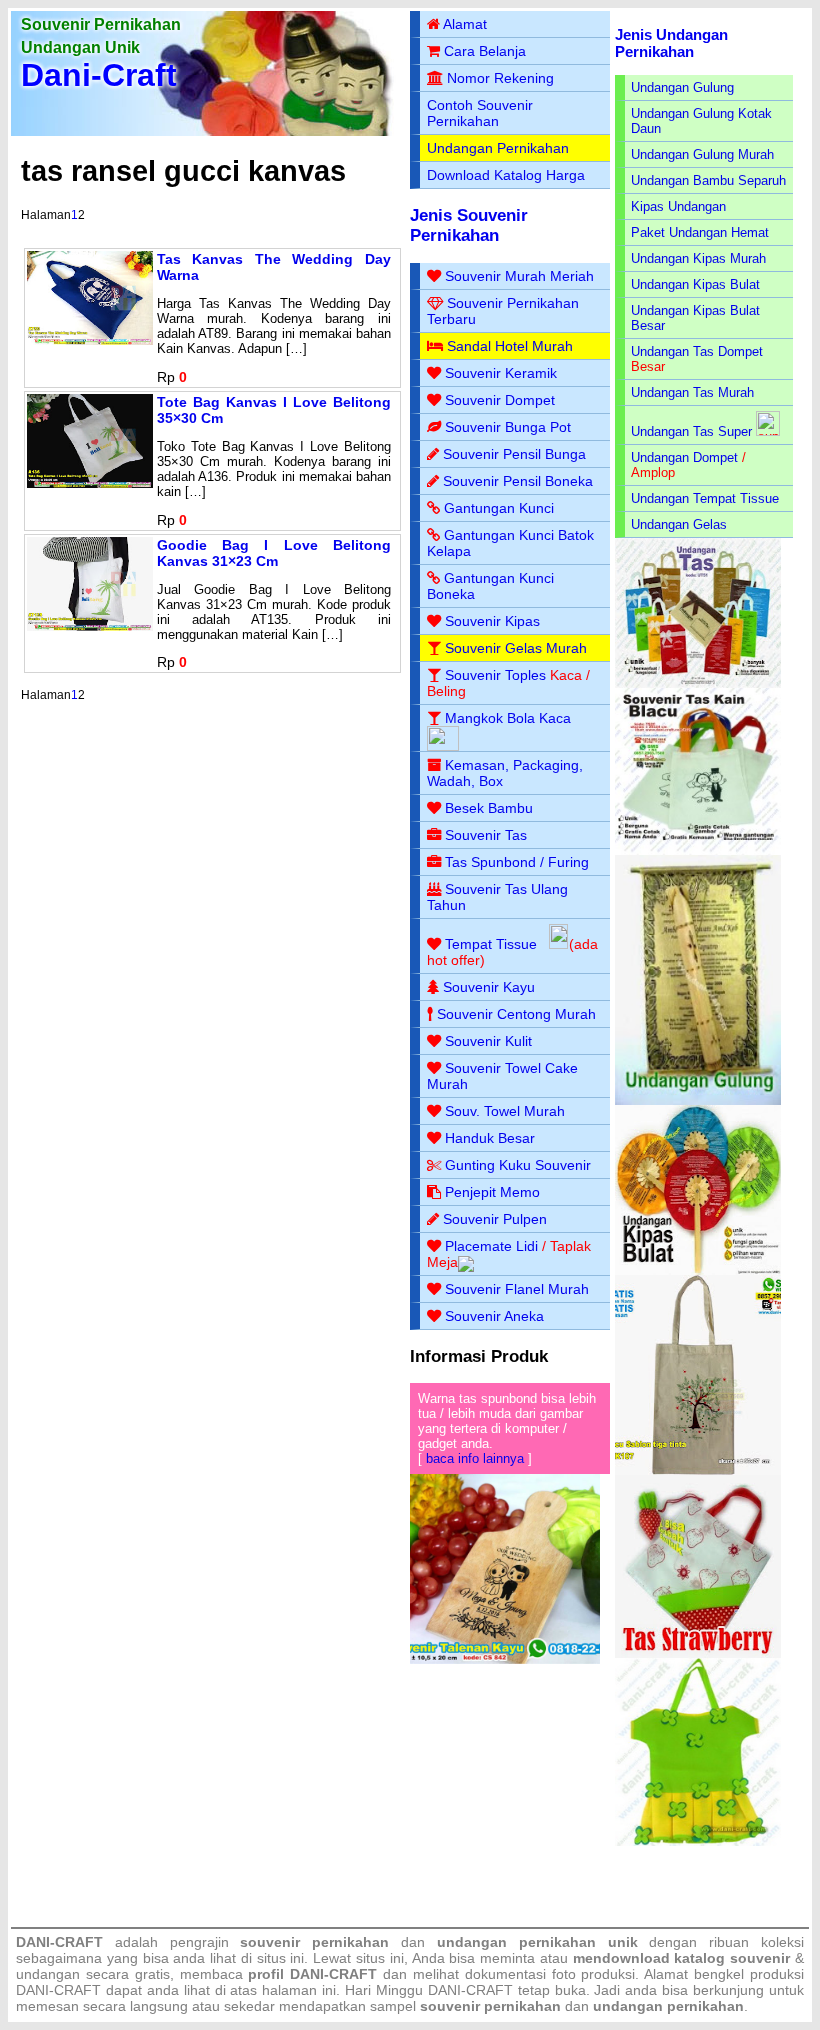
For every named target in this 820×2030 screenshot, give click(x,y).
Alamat (465, 24)
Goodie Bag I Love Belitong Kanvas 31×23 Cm (274, 553)
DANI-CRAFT (470, 1990)
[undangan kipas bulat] (698, 1270)
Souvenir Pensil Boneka (518, 481)
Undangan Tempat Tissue (705, 498)
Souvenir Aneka (494, 1316)
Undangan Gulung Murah (702, 154)
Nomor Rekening (500, 78)
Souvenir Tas (486, 835)
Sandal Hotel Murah (510, 346)
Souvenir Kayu (489, 987)
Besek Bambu (489, 808)
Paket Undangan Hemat (700, 232)
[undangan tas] (698, 683)
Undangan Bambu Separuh (708, 180)
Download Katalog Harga (506, 175)
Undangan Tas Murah (692, 392)
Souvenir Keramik (501, 373)
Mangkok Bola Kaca (508, 718)
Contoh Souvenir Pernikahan (480, 113)
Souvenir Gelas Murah (516, 648)
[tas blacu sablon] (698, 1470)
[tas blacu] (698, 850)
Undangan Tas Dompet (697, 351)
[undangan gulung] (698, 1100)
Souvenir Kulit (488, 1041)
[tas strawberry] (698, 1653)
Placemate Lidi (491, 1246)
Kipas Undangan (678, 206)
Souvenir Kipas (492, 621)
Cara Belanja (485, 51)
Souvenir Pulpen (495, 1219)
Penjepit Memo (492, 1192)
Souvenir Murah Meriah (519, 276)
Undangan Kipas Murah (698, 258)
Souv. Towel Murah (505, 1111)
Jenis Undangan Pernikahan (671, 43)
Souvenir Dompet (500, 400)
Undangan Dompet (684, 457)
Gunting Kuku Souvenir (518, 1165)
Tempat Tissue (491, 944)
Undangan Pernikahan (498, 148)
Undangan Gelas (679, 524)
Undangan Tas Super (691, 431)
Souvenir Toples (495, 675)
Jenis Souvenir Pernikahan (469, 225)
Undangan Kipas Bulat (695, 284)
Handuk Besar (490, 1138)
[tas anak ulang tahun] (698, 1841)
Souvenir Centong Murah (516, 1014)
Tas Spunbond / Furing (517, 862)
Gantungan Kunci (499, 508)
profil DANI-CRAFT (312, 1974)
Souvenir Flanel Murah (517, 1289)
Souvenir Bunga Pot (508, 427)
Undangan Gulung (682, 87)
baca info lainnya (475, 1458)
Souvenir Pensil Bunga (514, 454)
